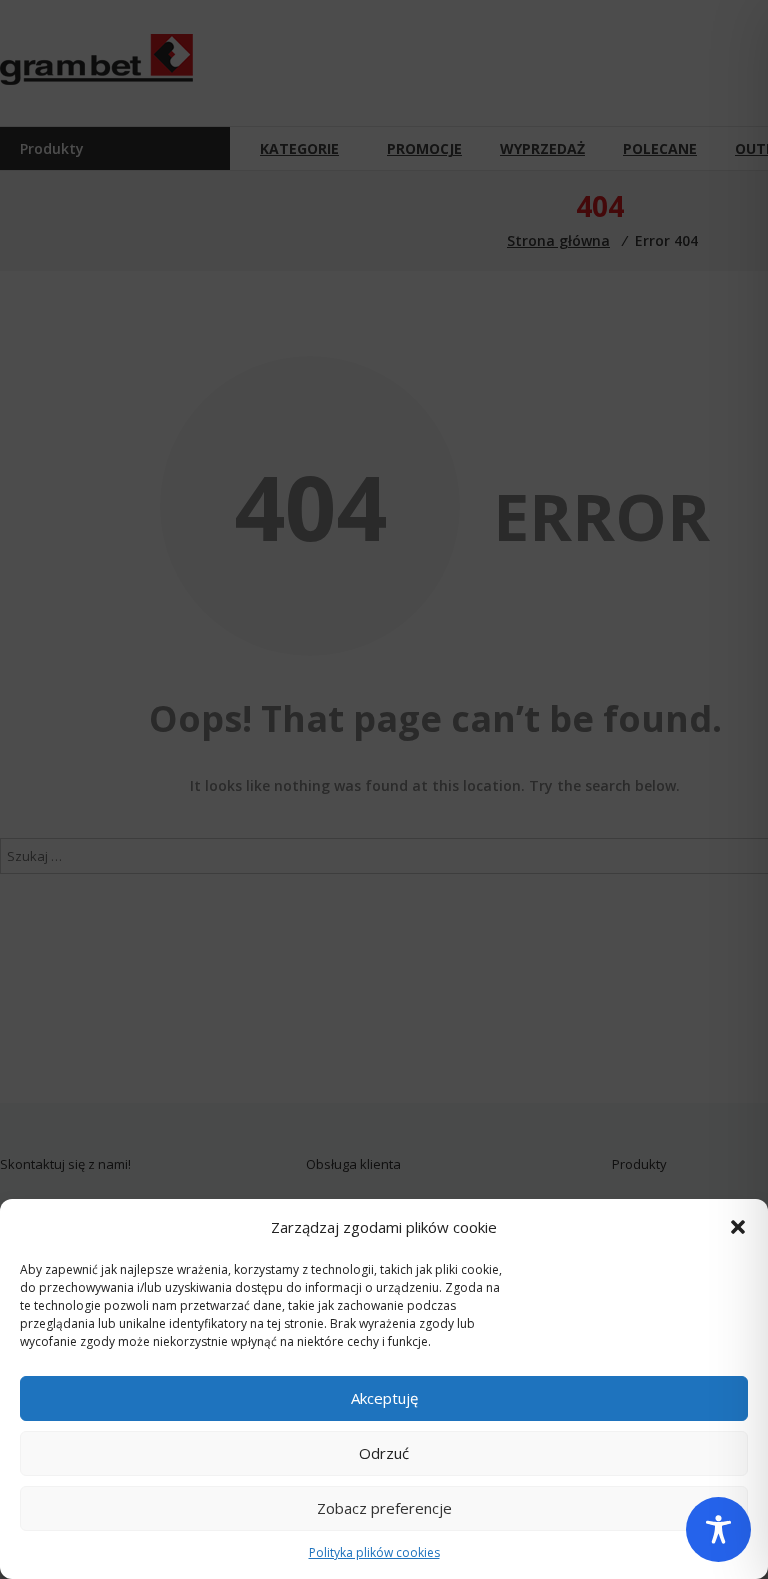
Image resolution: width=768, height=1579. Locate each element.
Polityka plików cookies (374, 1552)
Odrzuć (384, 1453)
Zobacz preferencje (384, 1508)
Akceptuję (384, 1398)
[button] (738, 1227)
